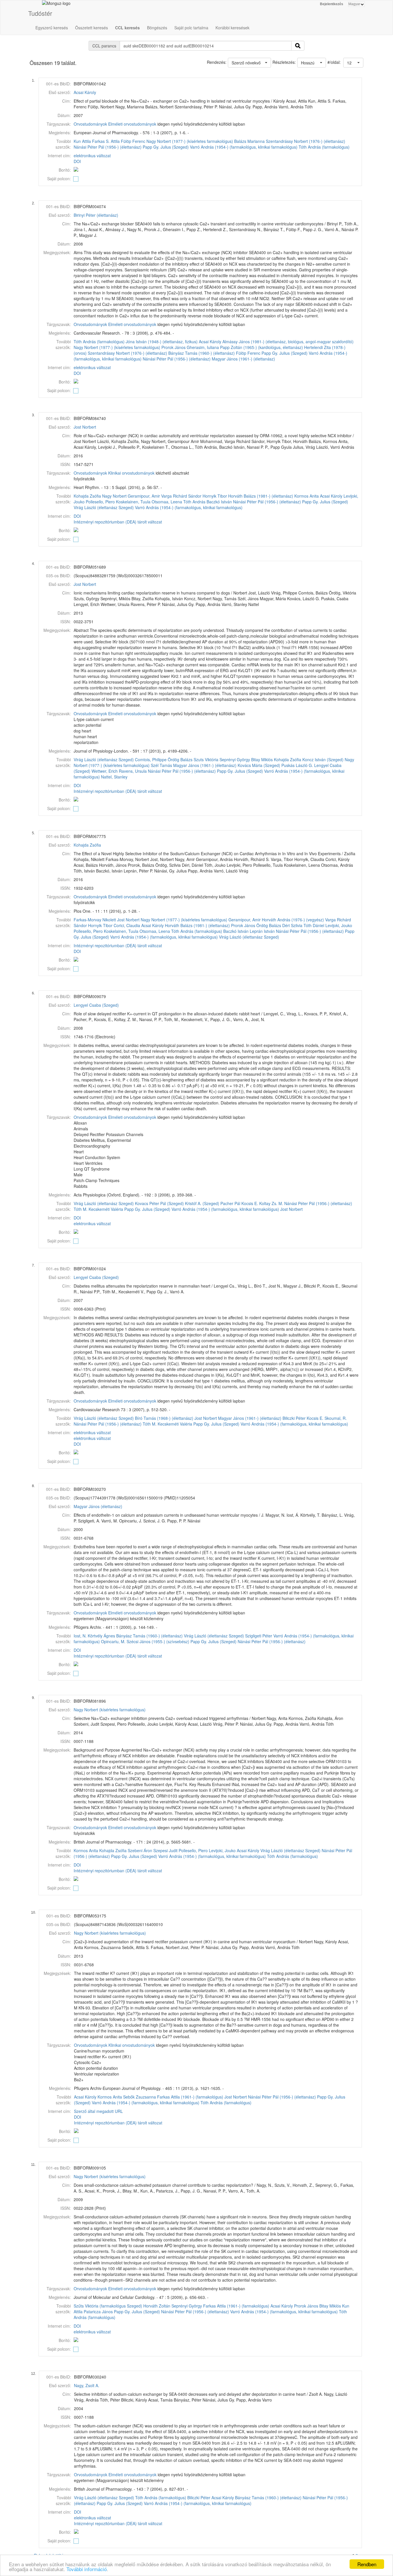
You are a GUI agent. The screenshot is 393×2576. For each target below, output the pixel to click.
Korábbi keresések (232, 28)
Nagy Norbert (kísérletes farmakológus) (110, 1710)
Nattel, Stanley (114, 777)
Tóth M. (81, 1209)
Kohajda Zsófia (87, 496)
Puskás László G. (297, 765)
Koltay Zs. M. (271, 1203)
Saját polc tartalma (191, 28)
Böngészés (157, 28)
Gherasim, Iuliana (203, 347)
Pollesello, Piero (100, 502)
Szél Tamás (161, 765)
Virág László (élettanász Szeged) (104, 507)
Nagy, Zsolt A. (87, 2385)
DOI (77, 161)
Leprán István (262, 931)
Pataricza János (98, 2312)
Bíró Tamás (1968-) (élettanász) (164, 1418)
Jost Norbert (85, 427)
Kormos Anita (307, 496)
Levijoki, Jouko (339, 925)
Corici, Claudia (127, 925)
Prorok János (173, 347)
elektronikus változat (92, 156)
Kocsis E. (250, 1203)
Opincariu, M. (113, 1641)
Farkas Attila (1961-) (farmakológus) (190, 2097)
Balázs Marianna (249, 141)
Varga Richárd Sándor (181, 496)
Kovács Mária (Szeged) (259, 765)
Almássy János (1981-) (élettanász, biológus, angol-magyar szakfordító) (288, 342)
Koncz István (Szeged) (323, 759)
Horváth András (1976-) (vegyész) (293, 920)
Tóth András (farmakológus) (324, 147)
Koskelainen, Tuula (133, 502)
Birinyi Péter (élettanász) (96, 215)
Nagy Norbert (114, 496)
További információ (87, 2569)
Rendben (367, 2564)
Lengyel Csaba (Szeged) (96, 1005)
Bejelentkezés (332, 4)
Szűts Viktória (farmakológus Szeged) (108, 2306)
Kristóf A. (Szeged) (202, 1203)
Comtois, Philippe (151, 759)
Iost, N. (80, 1636)
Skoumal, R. (336, 1418)
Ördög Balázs (180, 759)
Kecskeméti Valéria (106, 1209)
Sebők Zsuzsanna (140, 2097)
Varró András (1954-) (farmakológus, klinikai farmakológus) (244, 147)
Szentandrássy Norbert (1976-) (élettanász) (306, 141)
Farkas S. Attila (106, 141)
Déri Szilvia (292, 925)
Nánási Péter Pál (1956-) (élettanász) (108, 147)
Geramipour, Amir (144, 496)
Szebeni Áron (140, 1850)
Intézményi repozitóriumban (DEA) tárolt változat (118, 522)
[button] (353, 63)
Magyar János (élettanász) (98, 1506)
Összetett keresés (91, 28)
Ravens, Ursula (133, 771)
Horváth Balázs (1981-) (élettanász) (261, 496)
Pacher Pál (230, 1203)
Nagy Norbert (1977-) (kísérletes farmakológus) (190, 141)
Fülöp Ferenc (133, 141)
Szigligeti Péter (259, 1636)
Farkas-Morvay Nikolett (95, 920)
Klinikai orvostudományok (131, 473)
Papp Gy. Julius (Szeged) (166, 147)
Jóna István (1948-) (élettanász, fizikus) (162, 342)
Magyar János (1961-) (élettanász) (243, 359)
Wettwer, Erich (105, 771)
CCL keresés (127, 28)
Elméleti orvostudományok (132, 124)
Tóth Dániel (314, 925)
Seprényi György (235, 759)
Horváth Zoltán (157, 2306)
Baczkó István (219, 502)
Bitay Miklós (262, 759)
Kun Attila (82, 141)
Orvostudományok (90, 124)
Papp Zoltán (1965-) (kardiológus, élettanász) (262, 347)
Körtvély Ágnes (101, 1636)
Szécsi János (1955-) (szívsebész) (158, 1641)
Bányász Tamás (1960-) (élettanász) (202, 353)
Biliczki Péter (294, 1418)
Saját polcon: (59, 179)
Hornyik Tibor (215, 496)
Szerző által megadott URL (98, 2111)
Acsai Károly (85, 92)
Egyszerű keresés (52, 28)
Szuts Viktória (206, 759)
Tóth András (194, 502)
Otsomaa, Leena (167, 502)
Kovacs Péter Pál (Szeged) (159, 1203)
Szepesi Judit (165, 1850)
